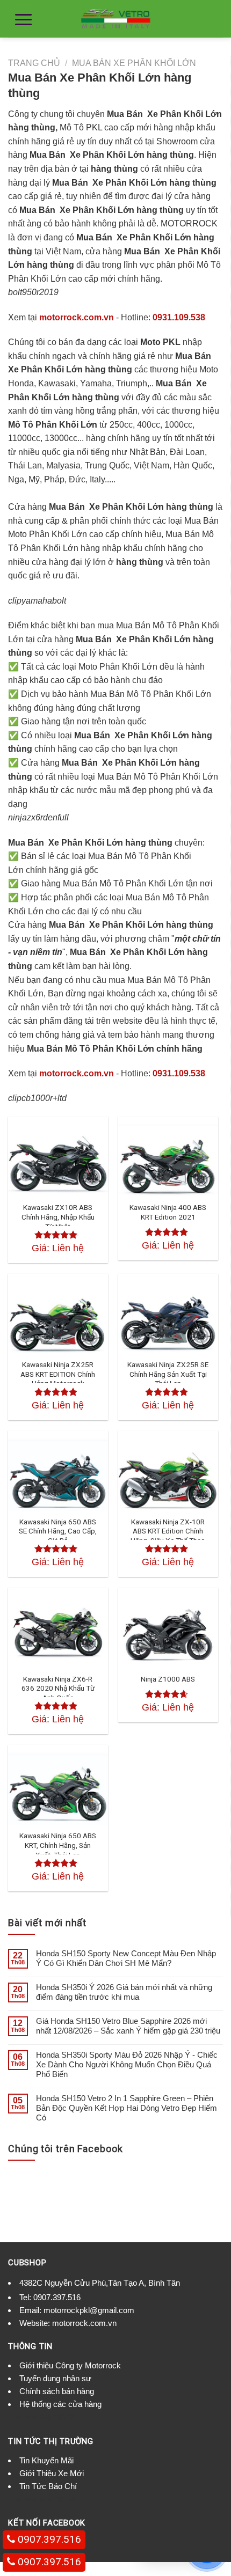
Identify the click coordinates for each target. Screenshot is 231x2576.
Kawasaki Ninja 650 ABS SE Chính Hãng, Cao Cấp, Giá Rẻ (58, 1531)
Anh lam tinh (30, 2417)
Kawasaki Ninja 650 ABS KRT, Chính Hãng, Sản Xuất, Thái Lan (58, 1845)
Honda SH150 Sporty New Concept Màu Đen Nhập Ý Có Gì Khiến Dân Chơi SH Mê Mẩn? (126, 1958)
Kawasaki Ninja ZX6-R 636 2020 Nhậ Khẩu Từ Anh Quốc (58, 1688)
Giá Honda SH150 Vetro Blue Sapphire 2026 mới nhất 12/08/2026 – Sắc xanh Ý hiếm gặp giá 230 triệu (128, 2026)
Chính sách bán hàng (57, 2391)
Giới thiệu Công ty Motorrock (70, 2365)
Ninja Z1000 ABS (168, 1679)
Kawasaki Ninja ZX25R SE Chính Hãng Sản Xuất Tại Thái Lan (168, 1374)
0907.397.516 (57, 2297)
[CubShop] (115, 19)
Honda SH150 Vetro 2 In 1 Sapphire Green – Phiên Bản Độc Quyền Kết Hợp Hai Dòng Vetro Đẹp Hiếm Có (127, 2108)
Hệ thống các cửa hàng (60, 2404)
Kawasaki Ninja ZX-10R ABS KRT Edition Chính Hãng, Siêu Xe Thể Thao (168, 1531)
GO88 (64, 2417)
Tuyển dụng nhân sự (55, 2378)
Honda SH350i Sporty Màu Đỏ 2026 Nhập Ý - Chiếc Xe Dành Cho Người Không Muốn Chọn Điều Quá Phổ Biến (127, 2064)
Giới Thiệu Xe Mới (52, 2473)
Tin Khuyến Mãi (46, 2460)
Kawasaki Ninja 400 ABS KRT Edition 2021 (168, 1212)
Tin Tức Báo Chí (48, 2486)
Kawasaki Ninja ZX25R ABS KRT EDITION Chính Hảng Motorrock (58, 1374)
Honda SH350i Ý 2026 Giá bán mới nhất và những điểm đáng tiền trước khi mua (124, 1992)
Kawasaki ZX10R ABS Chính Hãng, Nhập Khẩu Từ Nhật (58, 1217)
